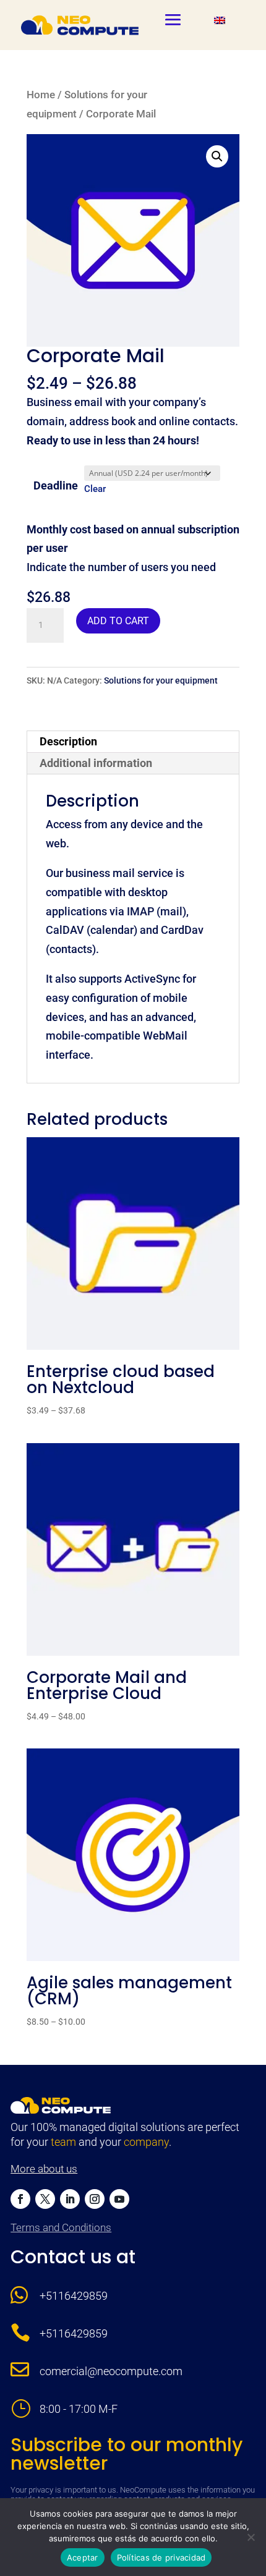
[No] (251, 2537)
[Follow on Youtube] (119, 2199)
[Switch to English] (220, 20)
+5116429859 (74, 2296)
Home (41, 95)
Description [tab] (68, 741)
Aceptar (83, 2557)
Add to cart (118, 621)
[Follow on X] (45, 2199)
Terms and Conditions (61, 2227)
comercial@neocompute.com (111, 2371)
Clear (95, 489)
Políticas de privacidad (161, 2557)
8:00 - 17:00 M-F (79, 2409)
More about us (44, 2169)
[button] (217, 156)
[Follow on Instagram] (95, 2199)
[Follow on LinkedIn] (70, 2199)
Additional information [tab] (96, 763)
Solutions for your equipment (161, 680)
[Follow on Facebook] (20, 2199)
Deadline (56, 485)
